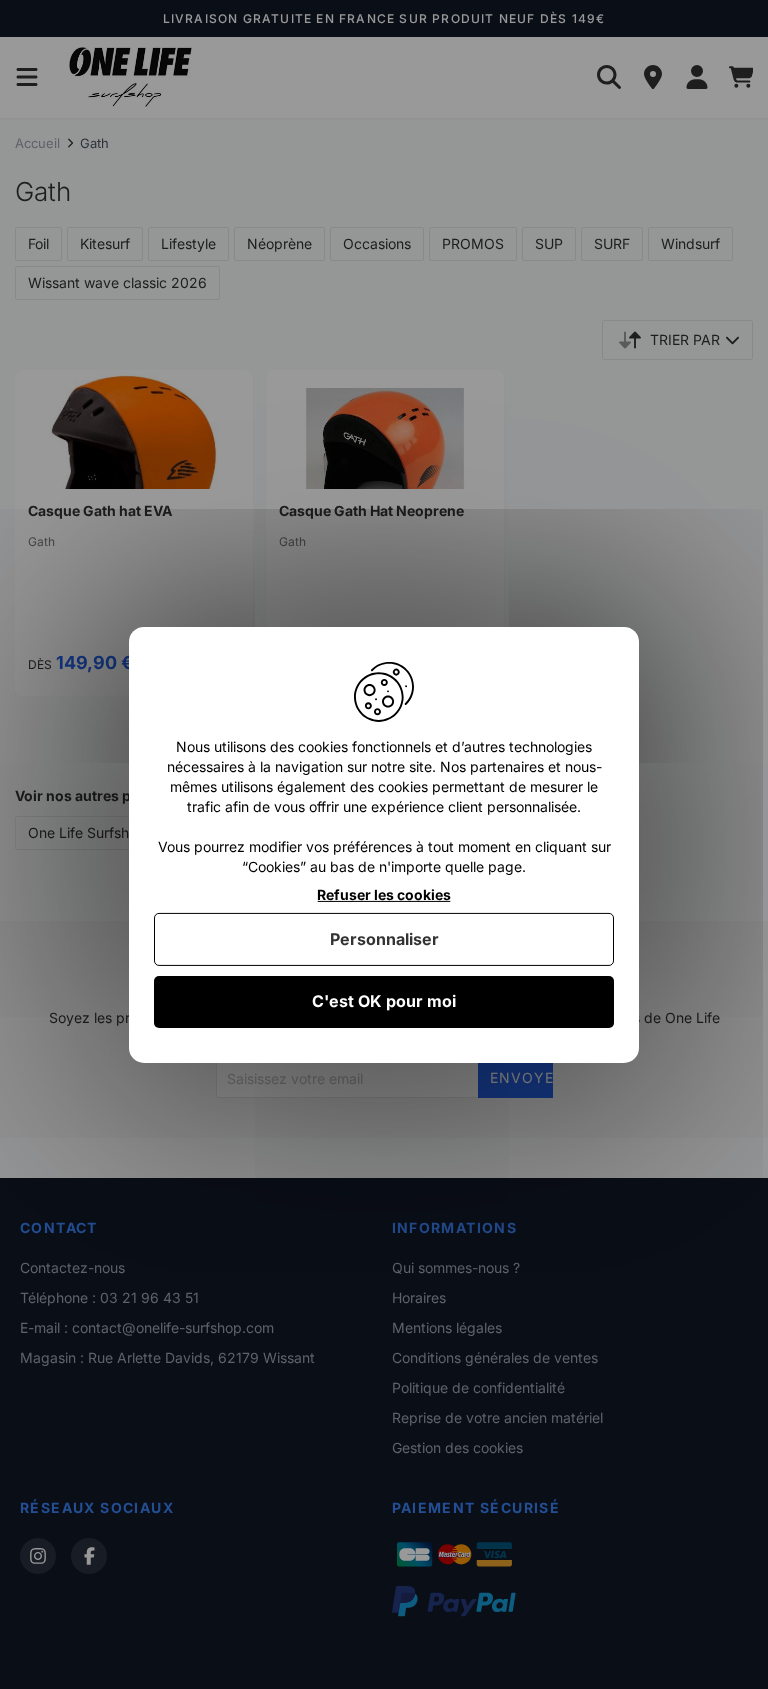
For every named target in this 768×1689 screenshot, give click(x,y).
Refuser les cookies (384, 894)
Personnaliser (384, 939)
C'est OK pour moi (384, 1001)
